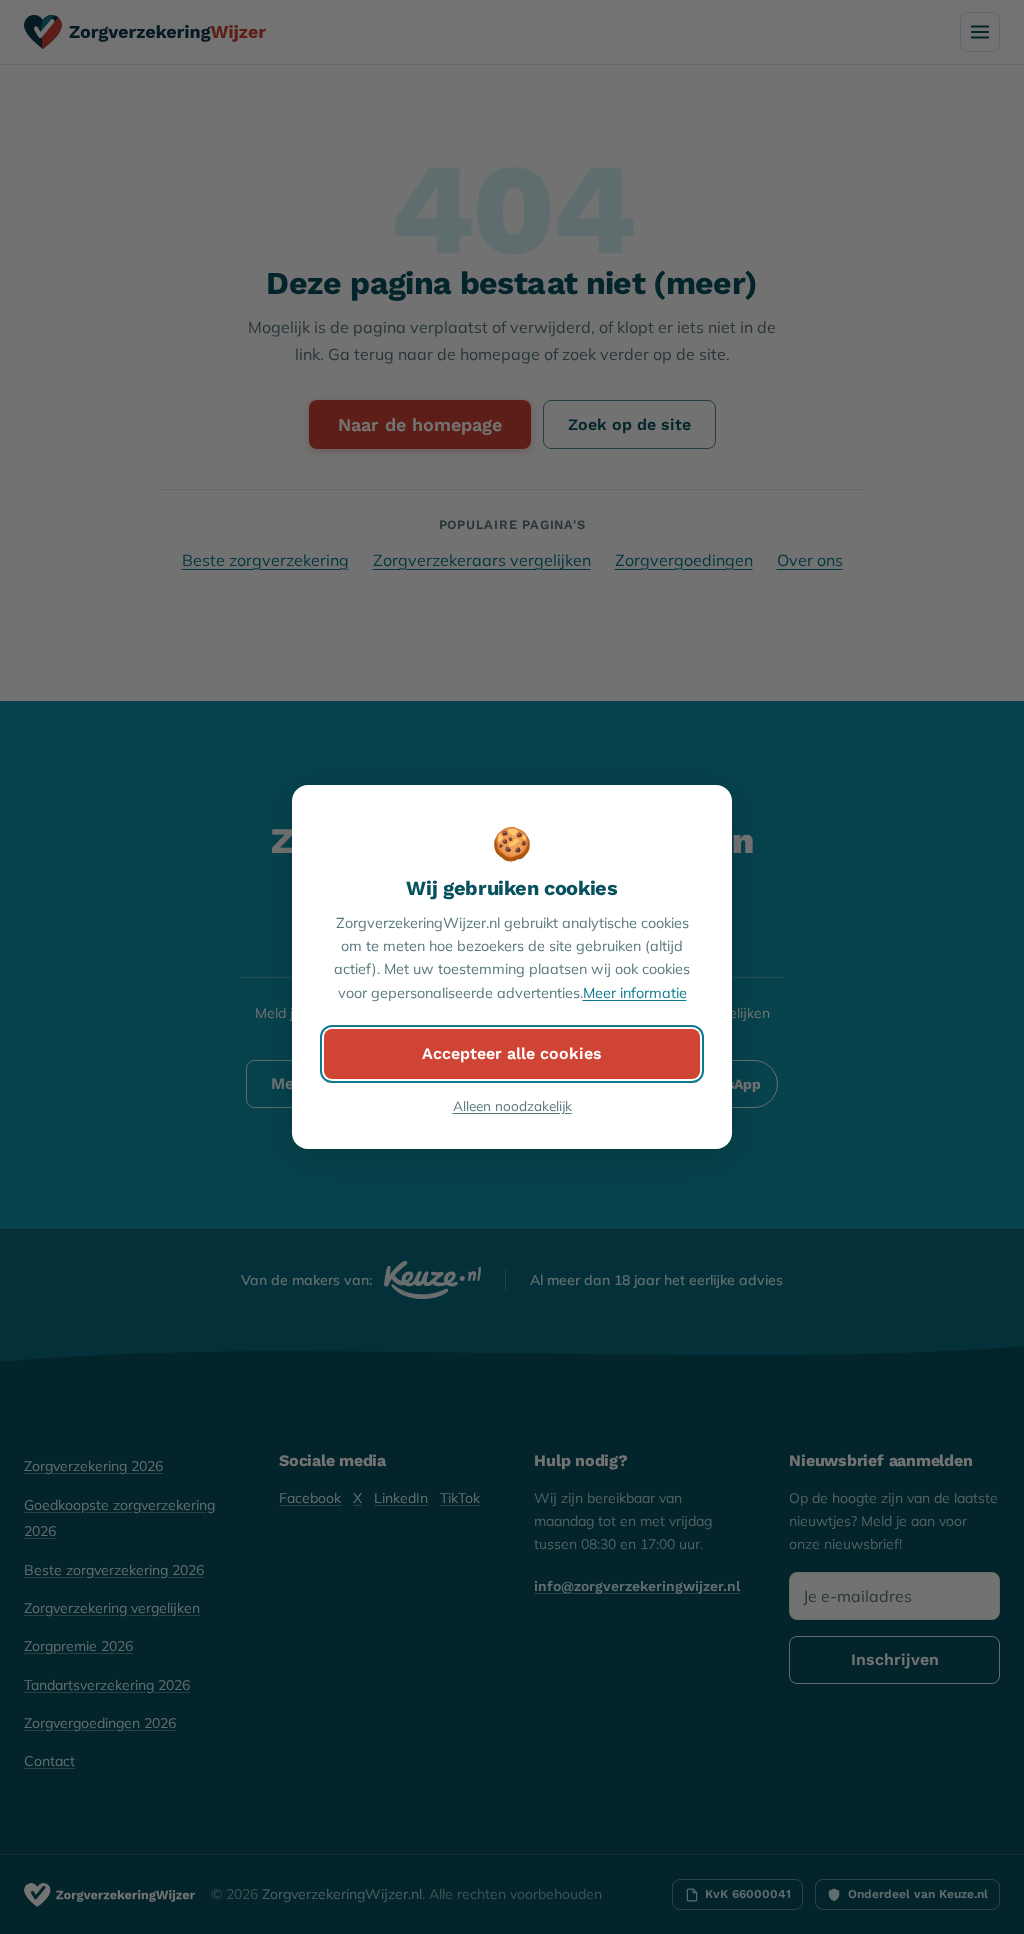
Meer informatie (635, 993)
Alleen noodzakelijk (512, 1105)
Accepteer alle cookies (512, 1053)
